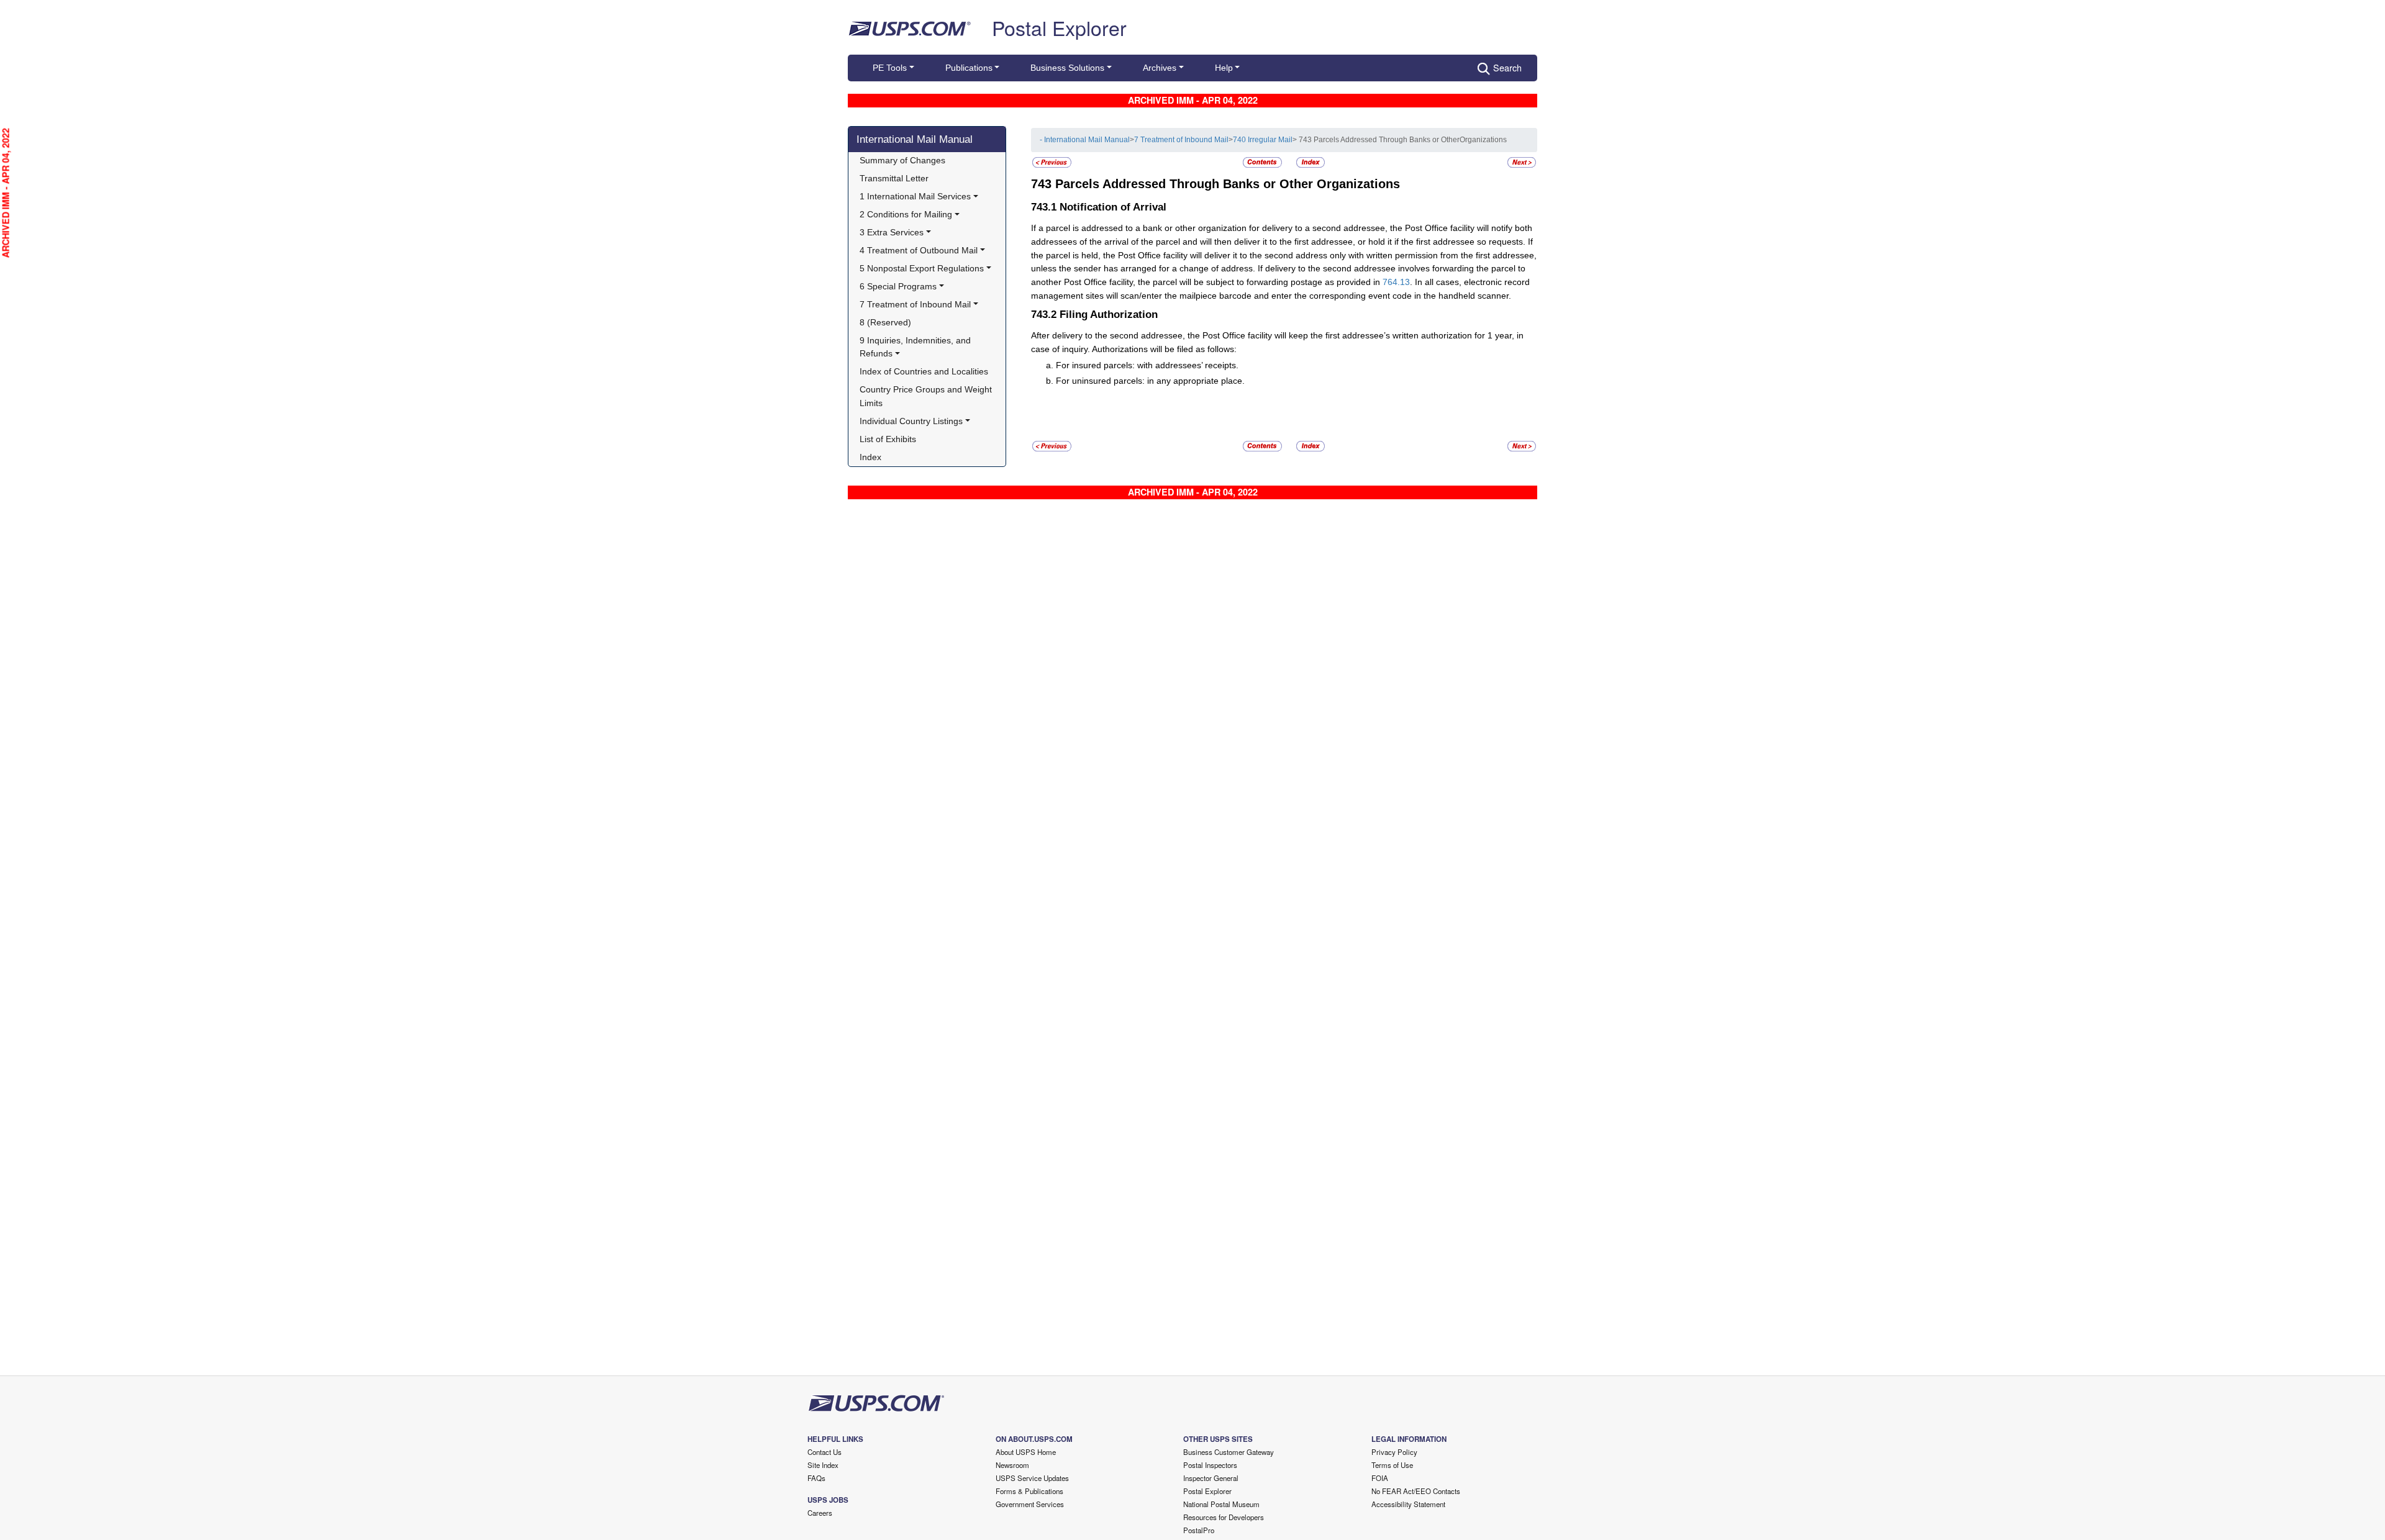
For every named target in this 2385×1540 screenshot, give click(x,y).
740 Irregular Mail (1263, 140)
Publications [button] (969, 68)
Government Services (1030, 1504)
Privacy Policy (1394, 1452)
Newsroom (1012, 1465)
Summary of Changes (902, 160)
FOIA (1380, 1478)
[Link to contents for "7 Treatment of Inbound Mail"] (1263, 162)
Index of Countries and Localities (924, 371)
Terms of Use (1392, 1465)
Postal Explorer (1059, 27)
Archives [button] (1160, 68)
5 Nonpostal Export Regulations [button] (922, 268)
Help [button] (1224, 68)
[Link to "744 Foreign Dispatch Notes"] (1522, 162)
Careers (820, 1513)
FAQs (816, 1478)
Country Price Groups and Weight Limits (927, 396)
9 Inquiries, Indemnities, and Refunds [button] (916, 347)
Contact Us (825, 1452)
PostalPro (1199, 1530)
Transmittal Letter (894, 178)
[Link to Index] (1311, 162)
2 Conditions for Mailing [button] (906, 214)
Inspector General (1211, 1478)
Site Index (823, 1465)
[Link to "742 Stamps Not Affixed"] (1052, 162)
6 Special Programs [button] (898, 286)
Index (870, 457)
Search (1507, 67)
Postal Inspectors (1210, 1465)
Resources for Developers (1224, 1517)
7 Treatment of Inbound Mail (1181, 140)
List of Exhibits (888, 439)
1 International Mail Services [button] (915, 196)
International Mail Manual (915, 139)
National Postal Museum (1221, 1504)
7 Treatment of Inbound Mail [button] (915, 304)
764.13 (1396, 282)
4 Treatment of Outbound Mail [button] (919, 250)
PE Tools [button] (890, 68)
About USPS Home (1026, 1452)
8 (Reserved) (885, 322)
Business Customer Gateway (1229, 1452)
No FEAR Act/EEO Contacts (1416, 1491)
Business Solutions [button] (1067, 68)
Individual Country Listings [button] (911, 421)
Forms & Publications (1029, 1491)
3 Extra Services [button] (892, 232)
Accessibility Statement (1408, 1504)
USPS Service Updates (1032, 1478)
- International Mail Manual (1085, 140)
